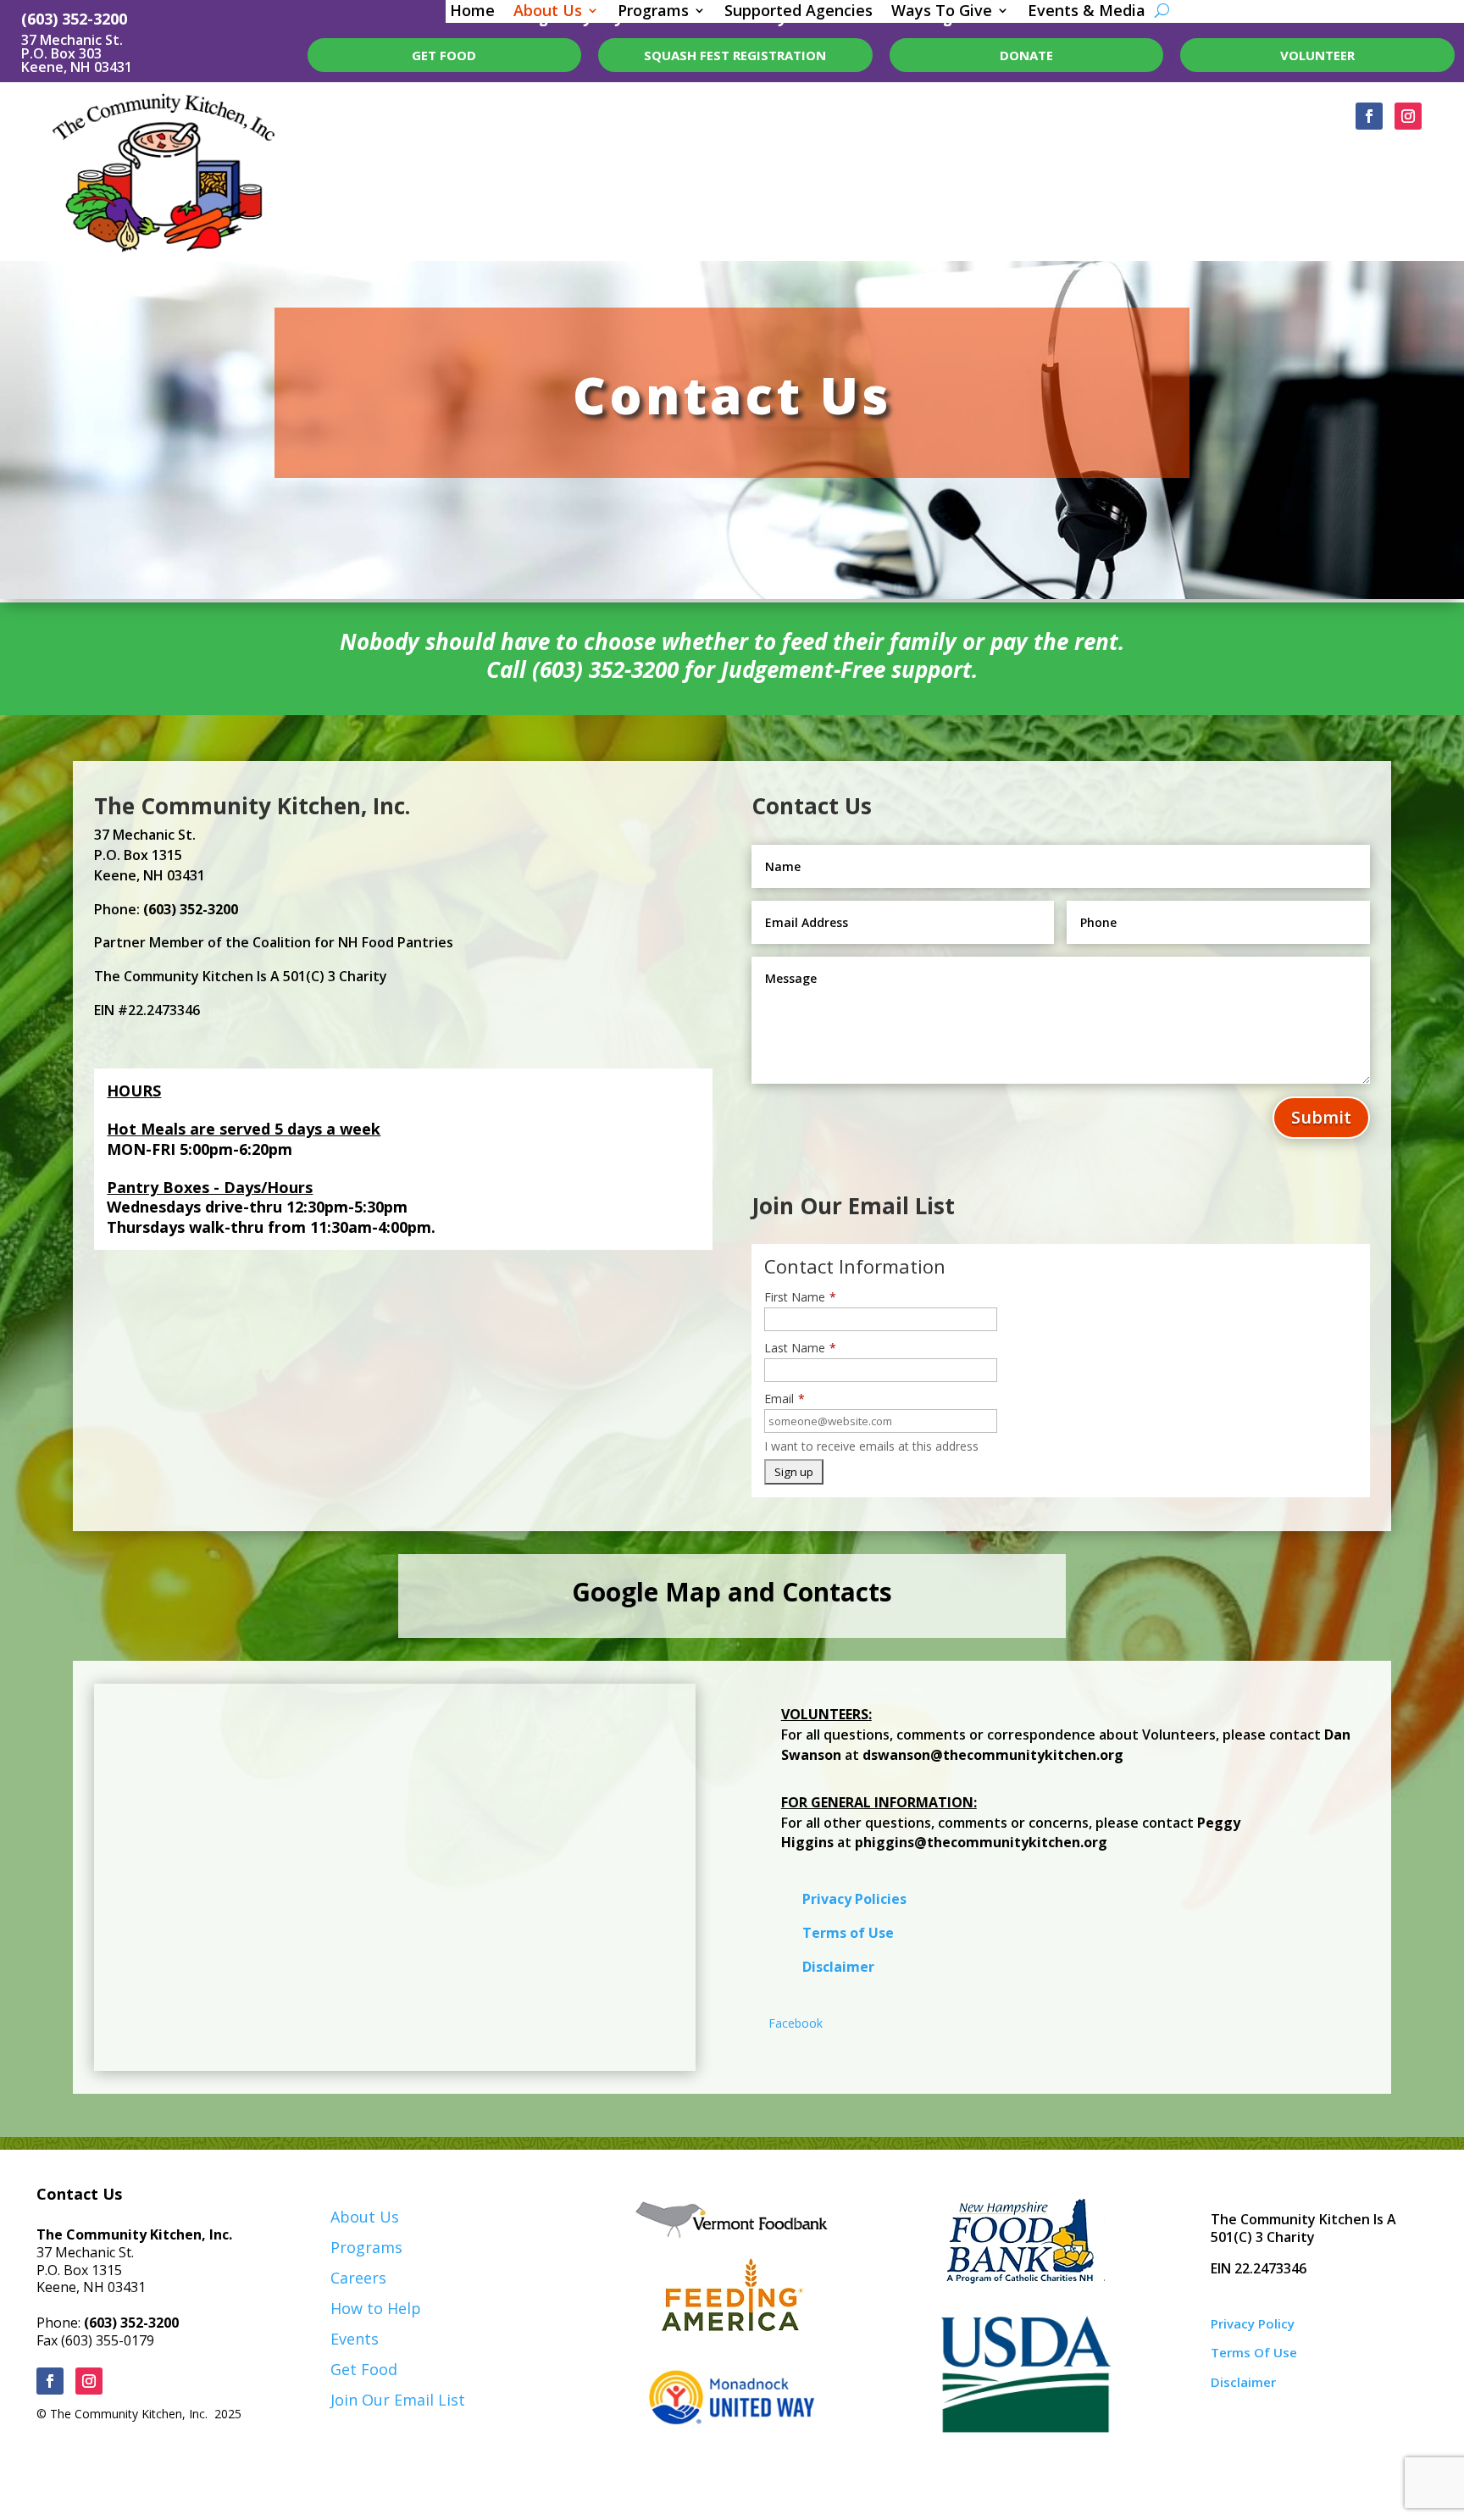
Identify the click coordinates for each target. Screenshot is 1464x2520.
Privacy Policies (854, 1899)
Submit (1321, 1117)
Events (355, 2339)
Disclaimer (838, 1967)
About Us (548, 12)
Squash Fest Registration (735, 55)
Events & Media (1087, 12)
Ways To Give (942, 12)
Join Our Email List (398, 2400)
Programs (653, 12)
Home (472, 12)
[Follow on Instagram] (1408, 116)
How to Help (376, 2308)
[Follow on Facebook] (1369, 116)
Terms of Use (848, 1933)
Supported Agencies (799, 12)
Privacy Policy (1253, 2323)
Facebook (796, 2023)
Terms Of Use (1254, 2352)
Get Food (364, 2369)
